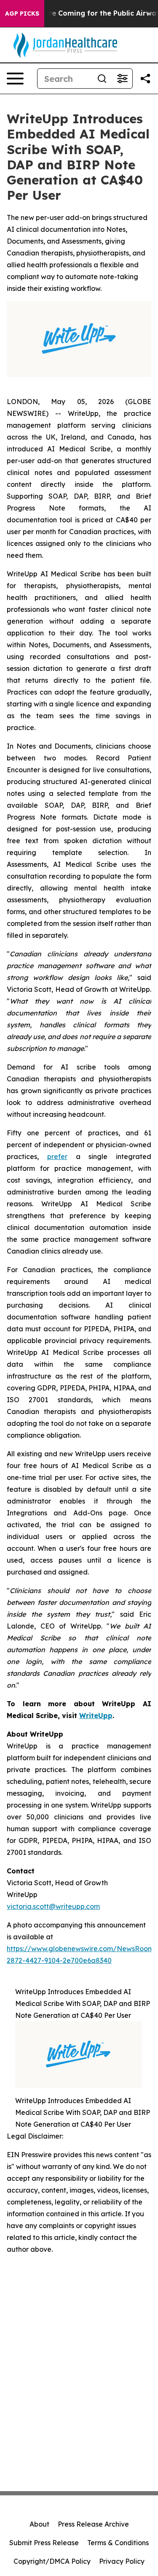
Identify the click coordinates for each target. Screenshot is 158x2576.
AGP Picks (22, 14)
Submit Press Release (44, 2543)
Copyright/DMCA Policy (52, 2561)
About (39, 2524)
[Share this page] (145, 79)
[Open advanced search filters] (122, 79)
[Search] (102, 79)
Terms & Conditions (118, 2543)
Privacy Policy (122, 2561)
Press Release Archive (93, 2524)
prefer (57, 1156)
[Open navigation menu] (15, 79)
